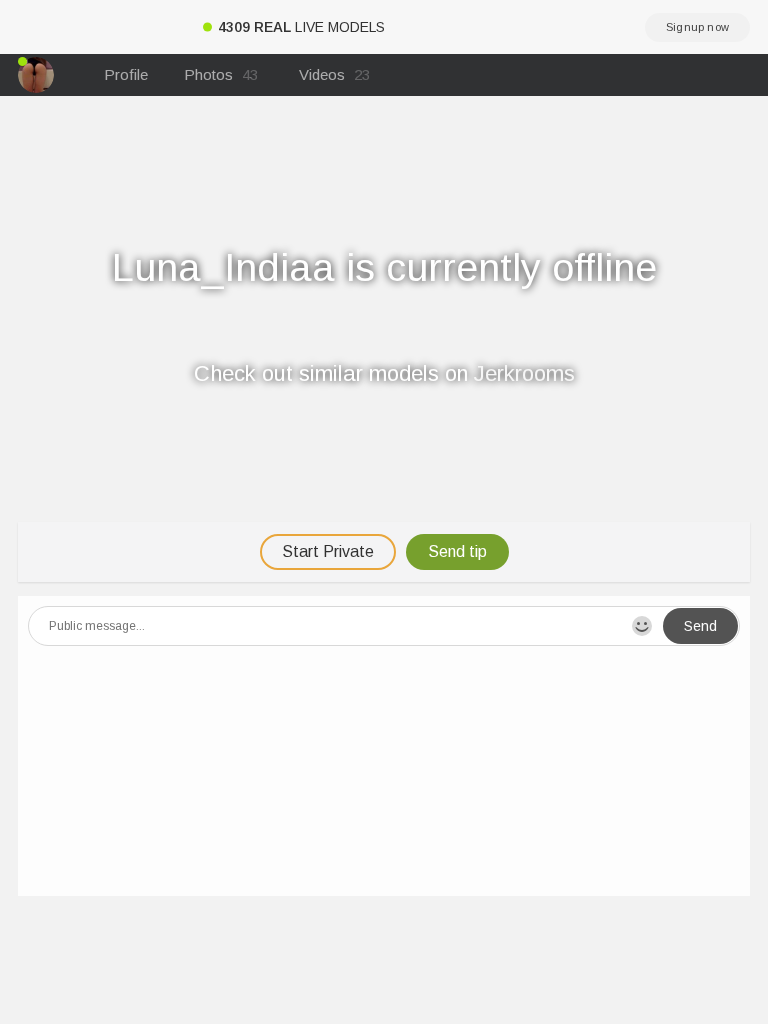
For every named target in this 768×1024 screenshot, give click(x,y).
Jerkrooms (524, 373)
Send (700, 626)
